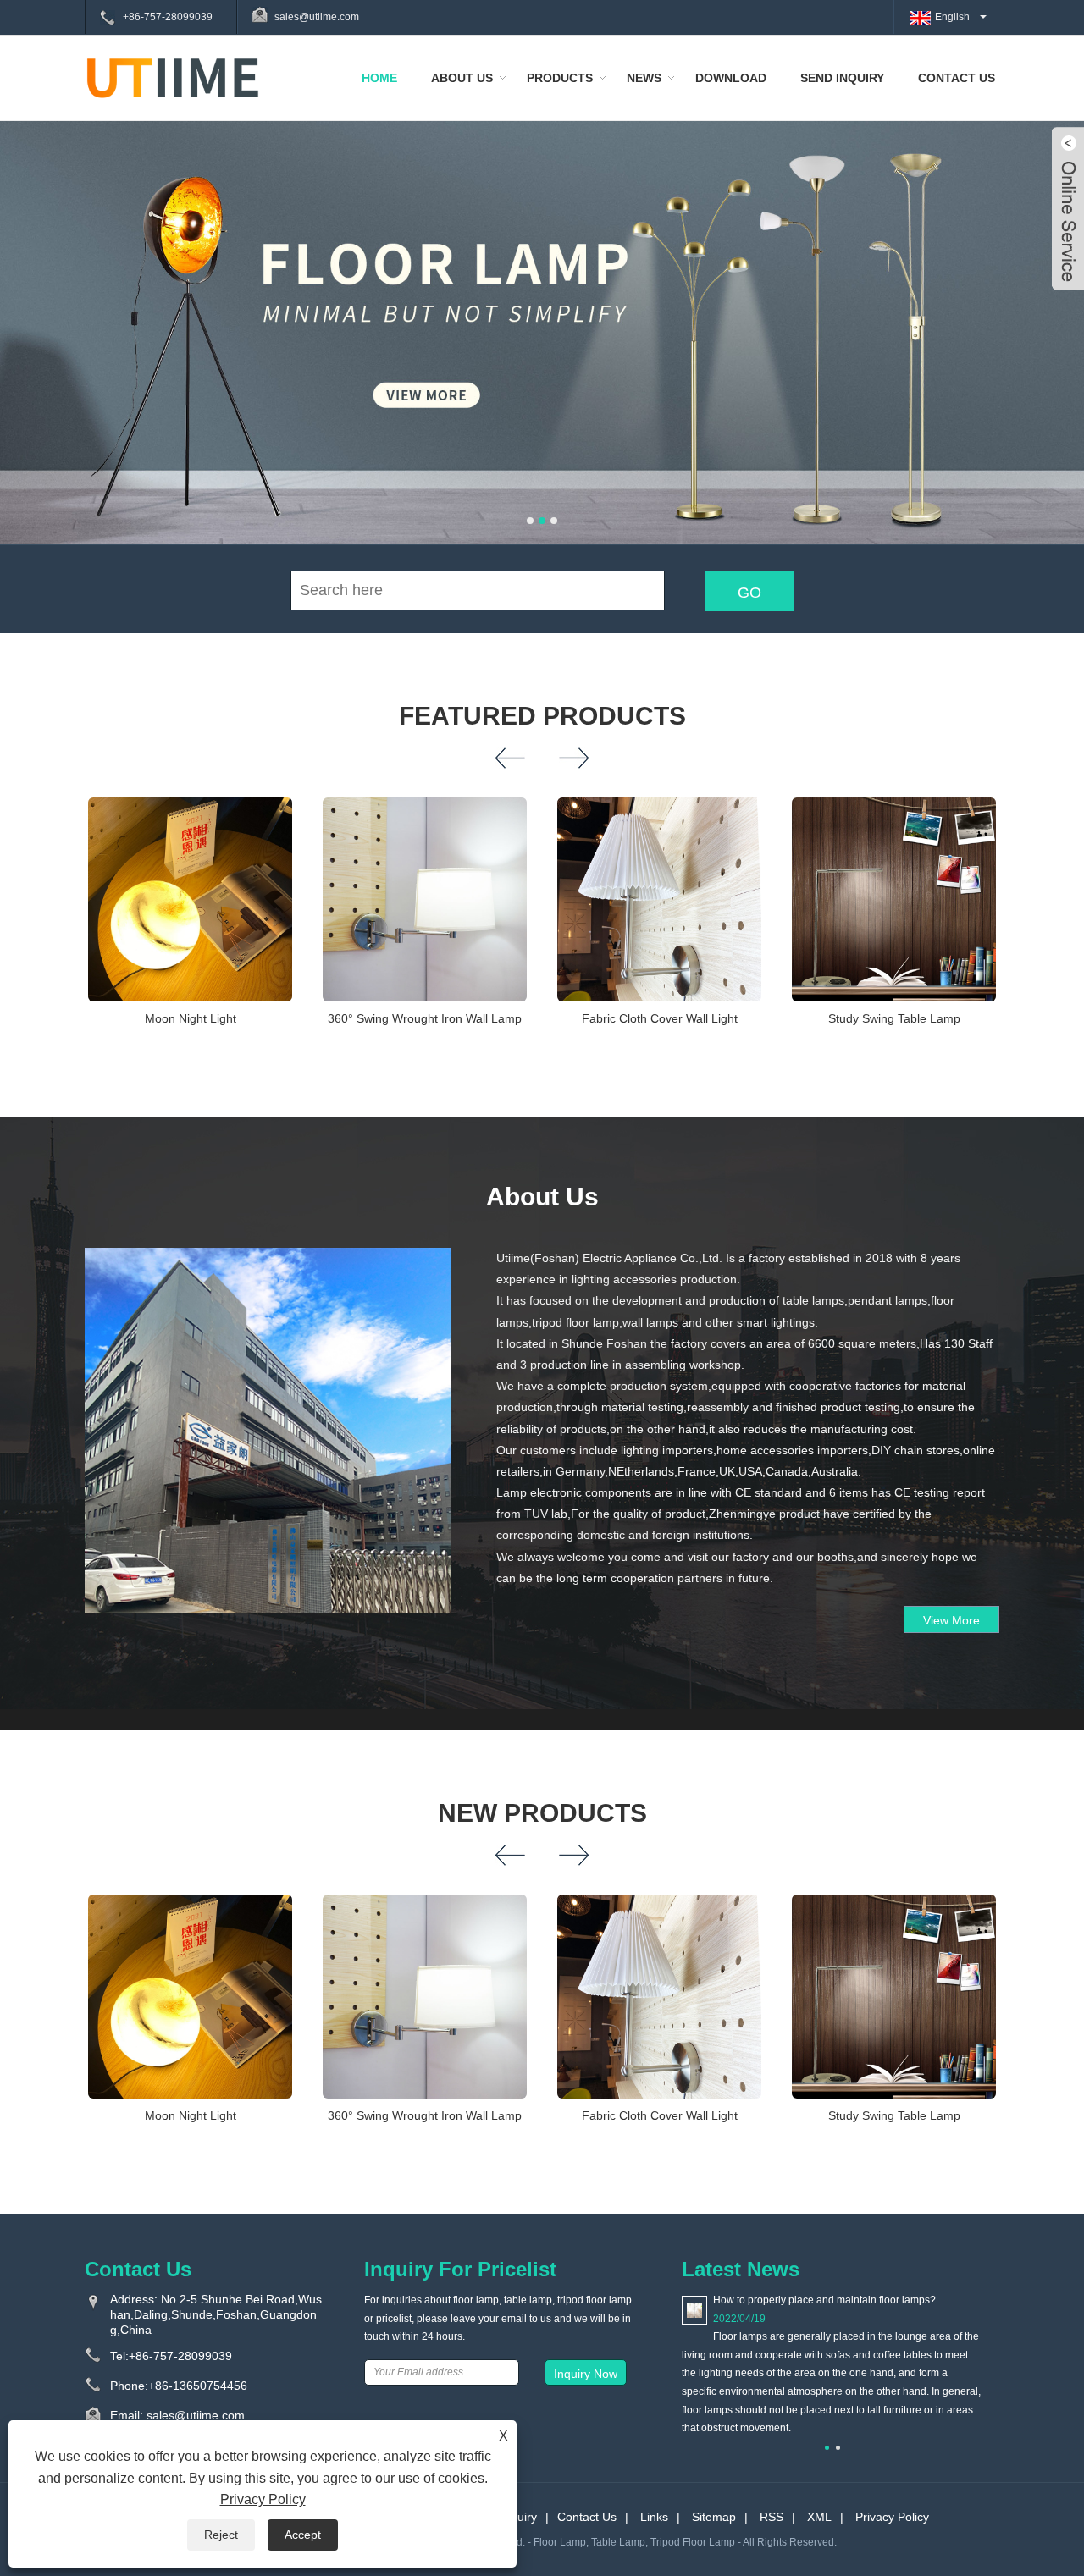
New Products (542, 1813)
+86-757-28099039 (168, 17)
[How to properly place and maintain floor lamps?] (694, 2309)
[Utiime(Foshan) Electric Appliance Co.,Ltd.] (173, 77)
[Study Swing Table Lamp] (894, 899)
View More (951, 1620)
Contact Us (957, 78)
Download (731, 78)
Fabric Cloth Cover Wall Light (660, 1018)
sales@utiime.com (317, 17)
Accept (303, 2535)
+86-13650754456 (198, 2386)
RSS (772, 2517)
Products (560, 78)
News (644, 78)
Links (654, 2517)
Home (379, 78)
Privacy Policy (892, 2517)
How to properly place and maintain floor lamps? (824, 2300)
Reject (221, 2535)
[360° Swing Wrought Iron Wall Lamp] (425, 899)
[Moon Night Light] (190, 899)
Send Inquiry (842, 78)
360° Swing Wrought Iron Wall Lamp (425, 1018)
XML (819, 2517)
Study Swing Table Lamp (894, 1018)
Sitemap (714, 2517)
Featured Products (542, 716)
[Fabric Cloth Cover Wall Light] (659, 899)
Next (1050, 316)
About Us (462, 78)
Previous (34, 316)
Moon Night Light (191, 1018)
